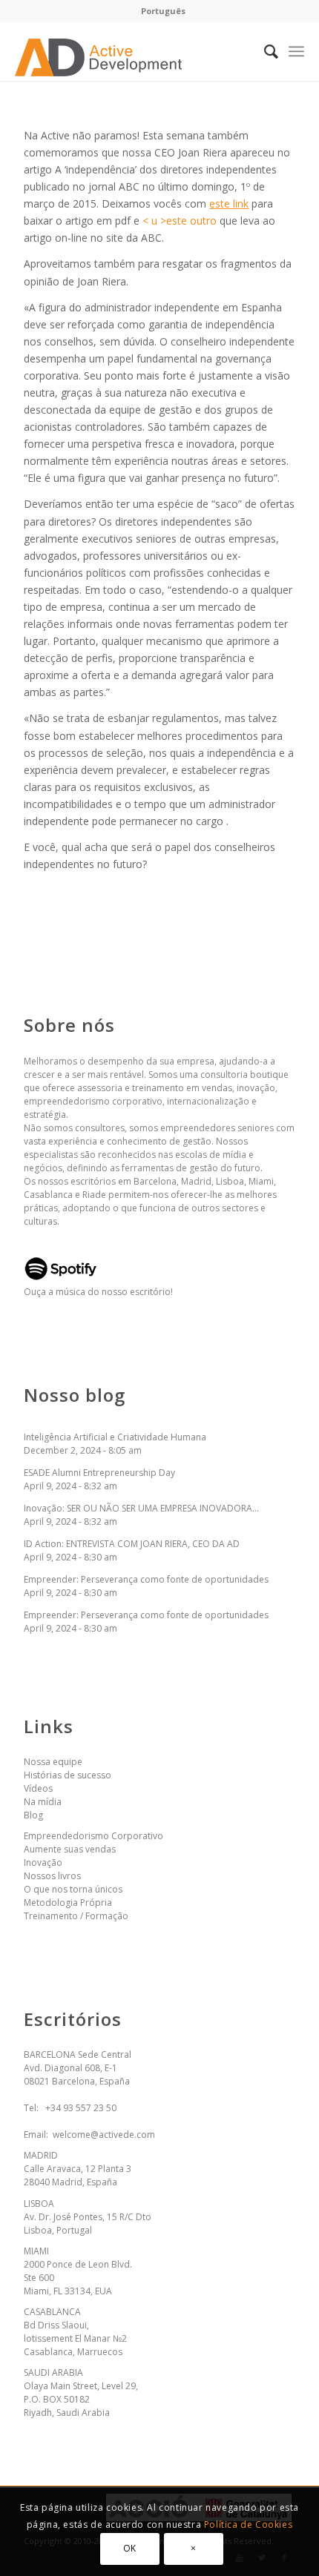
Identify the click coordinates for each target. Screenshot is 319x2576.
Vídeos (38, 1788)
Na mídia (43, 1802)
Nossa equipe (53, 1762)
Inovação (43, 1863)
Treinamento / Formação (76, 1916)
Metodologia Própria (68, 1903)
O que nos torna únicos (73, 1889)
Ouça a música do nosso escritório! (98, 1292)
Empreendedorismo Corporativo (93, 1836)
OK (130, 2548)
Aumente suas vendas (70, 1849)
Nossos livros (52, 1876)
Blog (33, 1815)
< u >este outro (180, 221)
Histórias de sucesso (68, 1775)
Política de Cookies (248, 2524)
